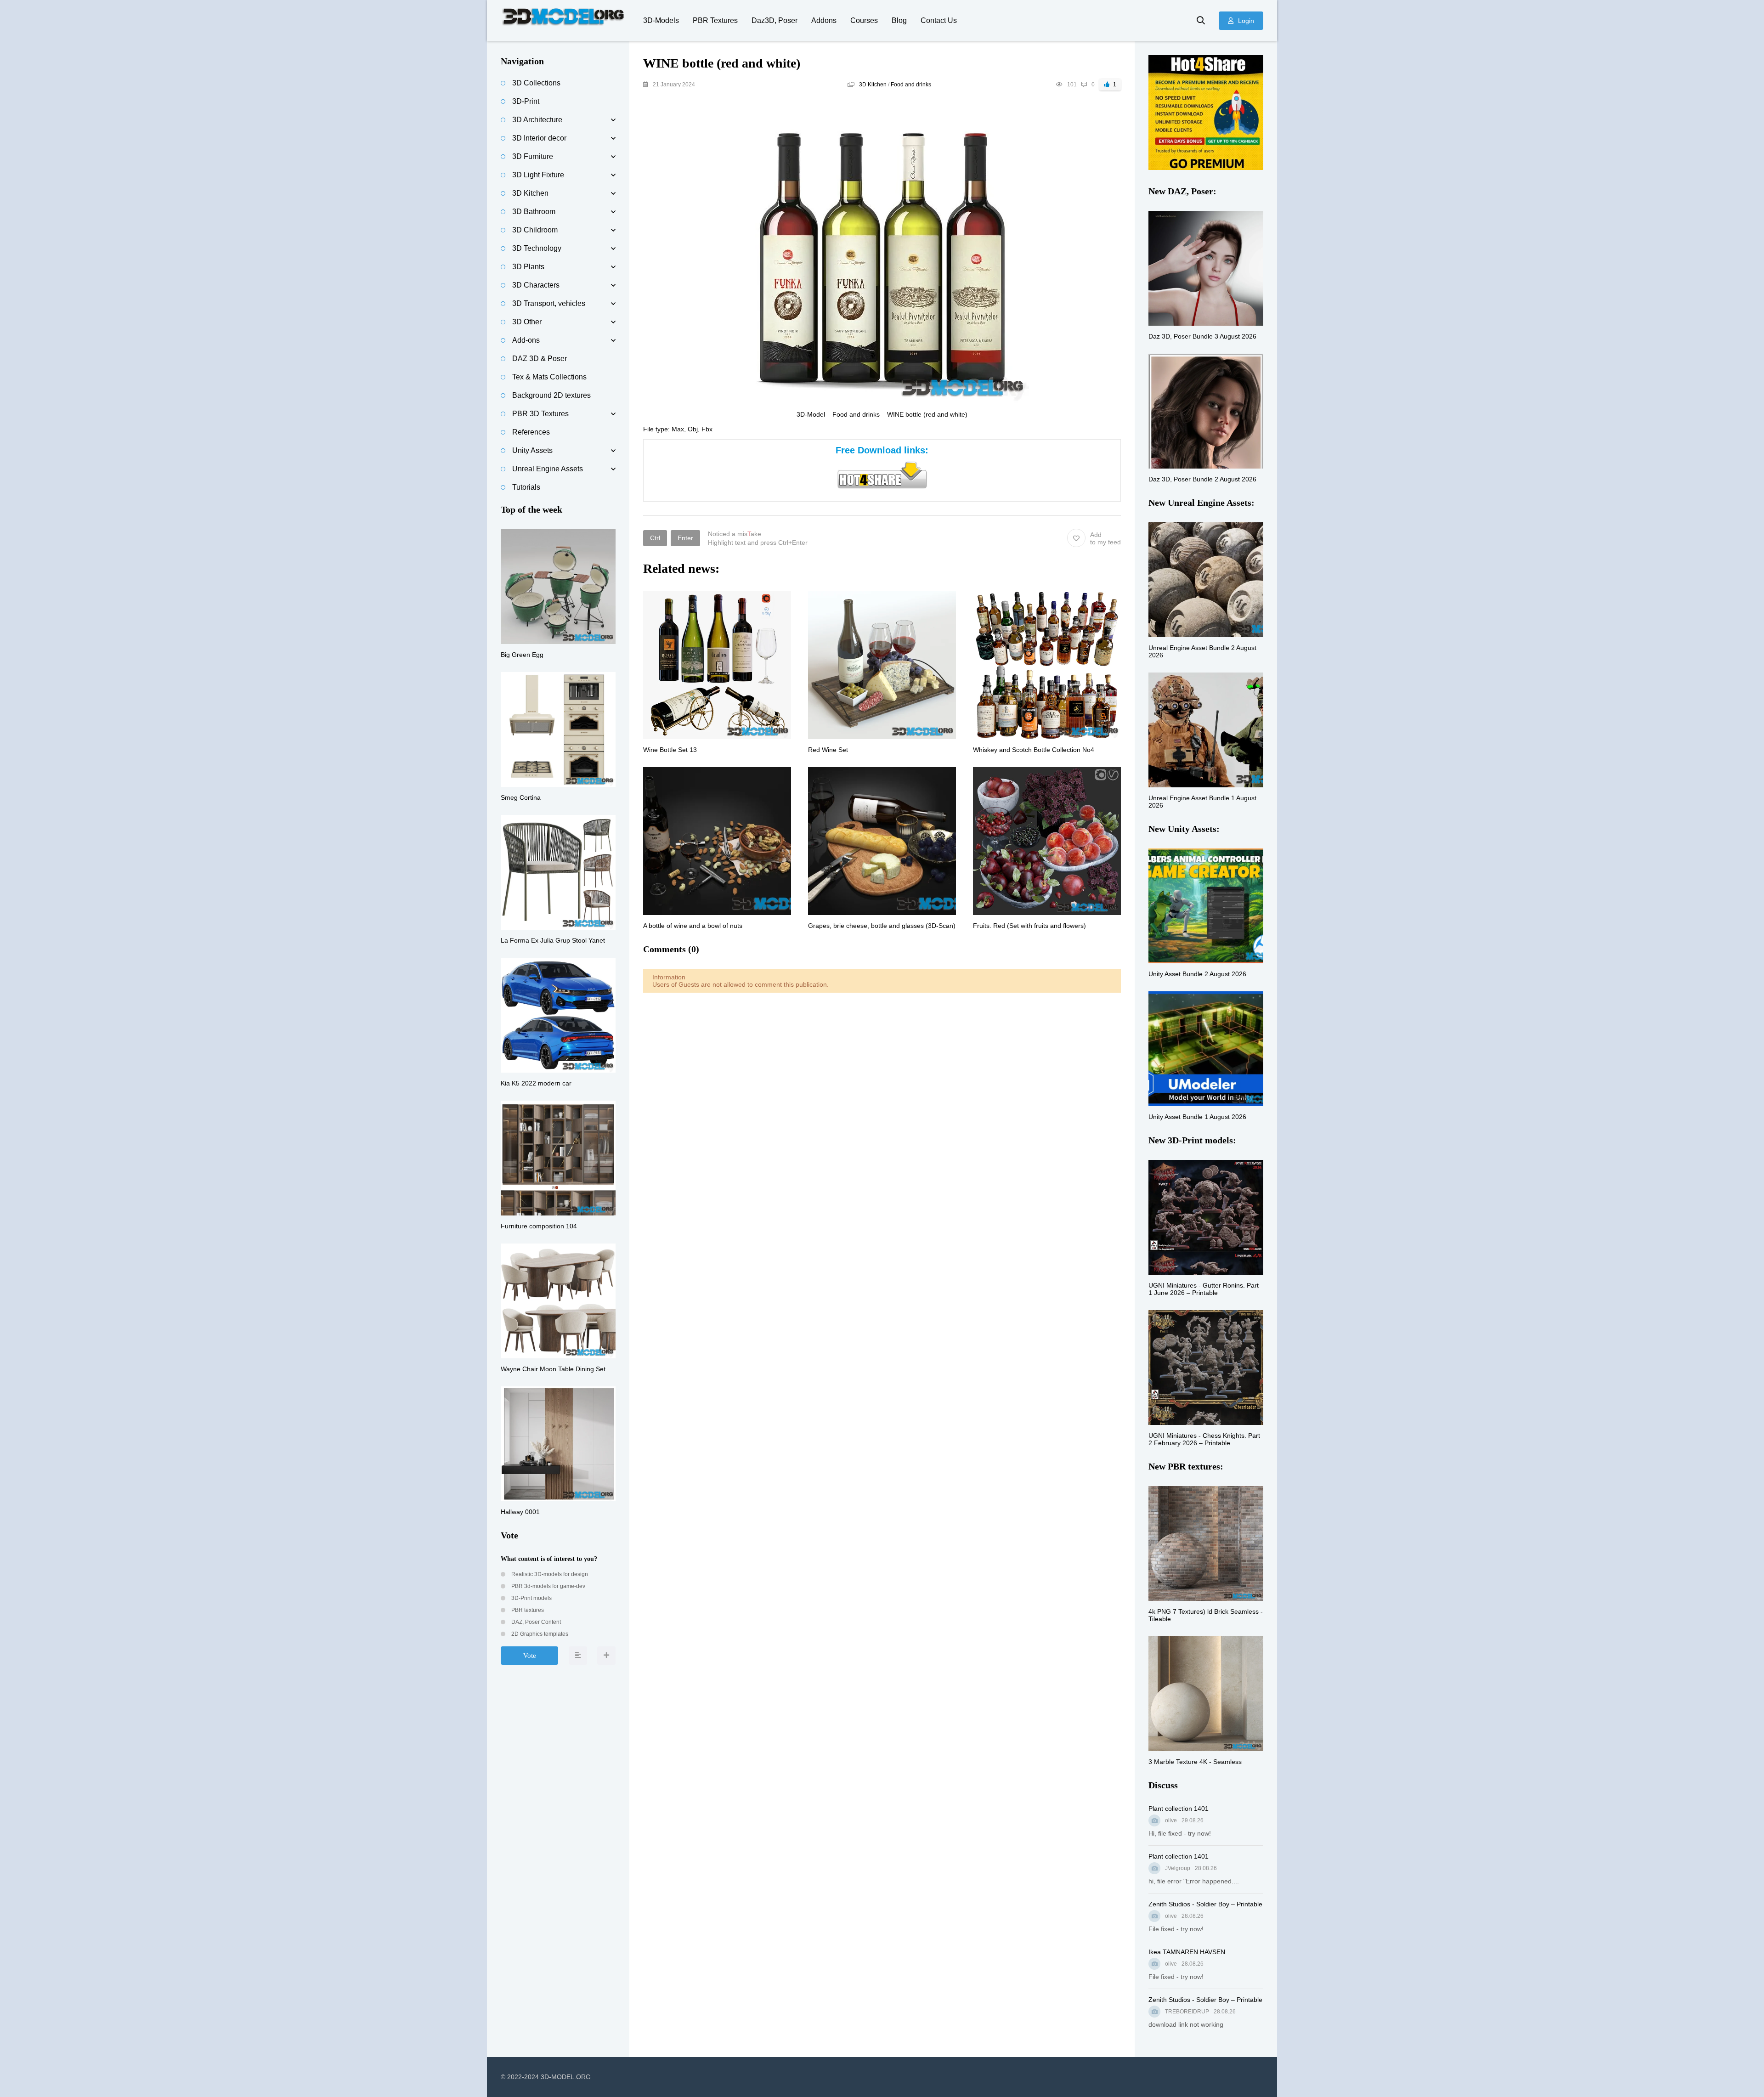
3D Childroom (535, 230)
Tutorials (526, 487)
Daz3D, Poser (775, 20)
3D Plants (528, 267)
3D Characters (536, 285)
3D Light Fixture (538, 175)
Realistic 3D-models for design (549, 1574)
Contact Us (939, 20)
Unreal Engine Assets (548, 469)
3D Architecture (537, 120)
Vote (530, 1656)
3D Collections (536, 83)
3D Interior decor (539, 138)
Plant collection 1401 (1179, 1809)
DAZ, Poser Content (535, 1622)
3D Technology (537, 248)
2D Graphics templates (539, 1634)
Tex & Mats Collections (549, 377)
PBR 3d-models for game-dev (548, 1586)
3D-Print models (531, 1598)
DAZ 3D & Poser (540, 359)
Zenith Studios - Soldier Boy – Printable (1205, 1904)
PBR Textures (715, 20)
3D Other (527, 322)
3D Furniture (533, 156)
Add (1105, 538)
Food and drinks (911, 85)
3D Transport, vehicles (549, 303)
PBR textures (527, 1610)
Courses (864, 20)
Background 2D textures (551, 395)
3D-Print (526, 101)
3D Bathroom (534, 212)
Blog (899, 20)
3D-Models (661, 20)
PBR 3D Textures (540, 414)
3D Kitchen (873, 85)
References (531, 432)
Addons (824, 20)
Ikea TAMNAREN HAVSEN (1187, 1952)
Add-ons (526, 340)
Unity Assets (532, 450)
